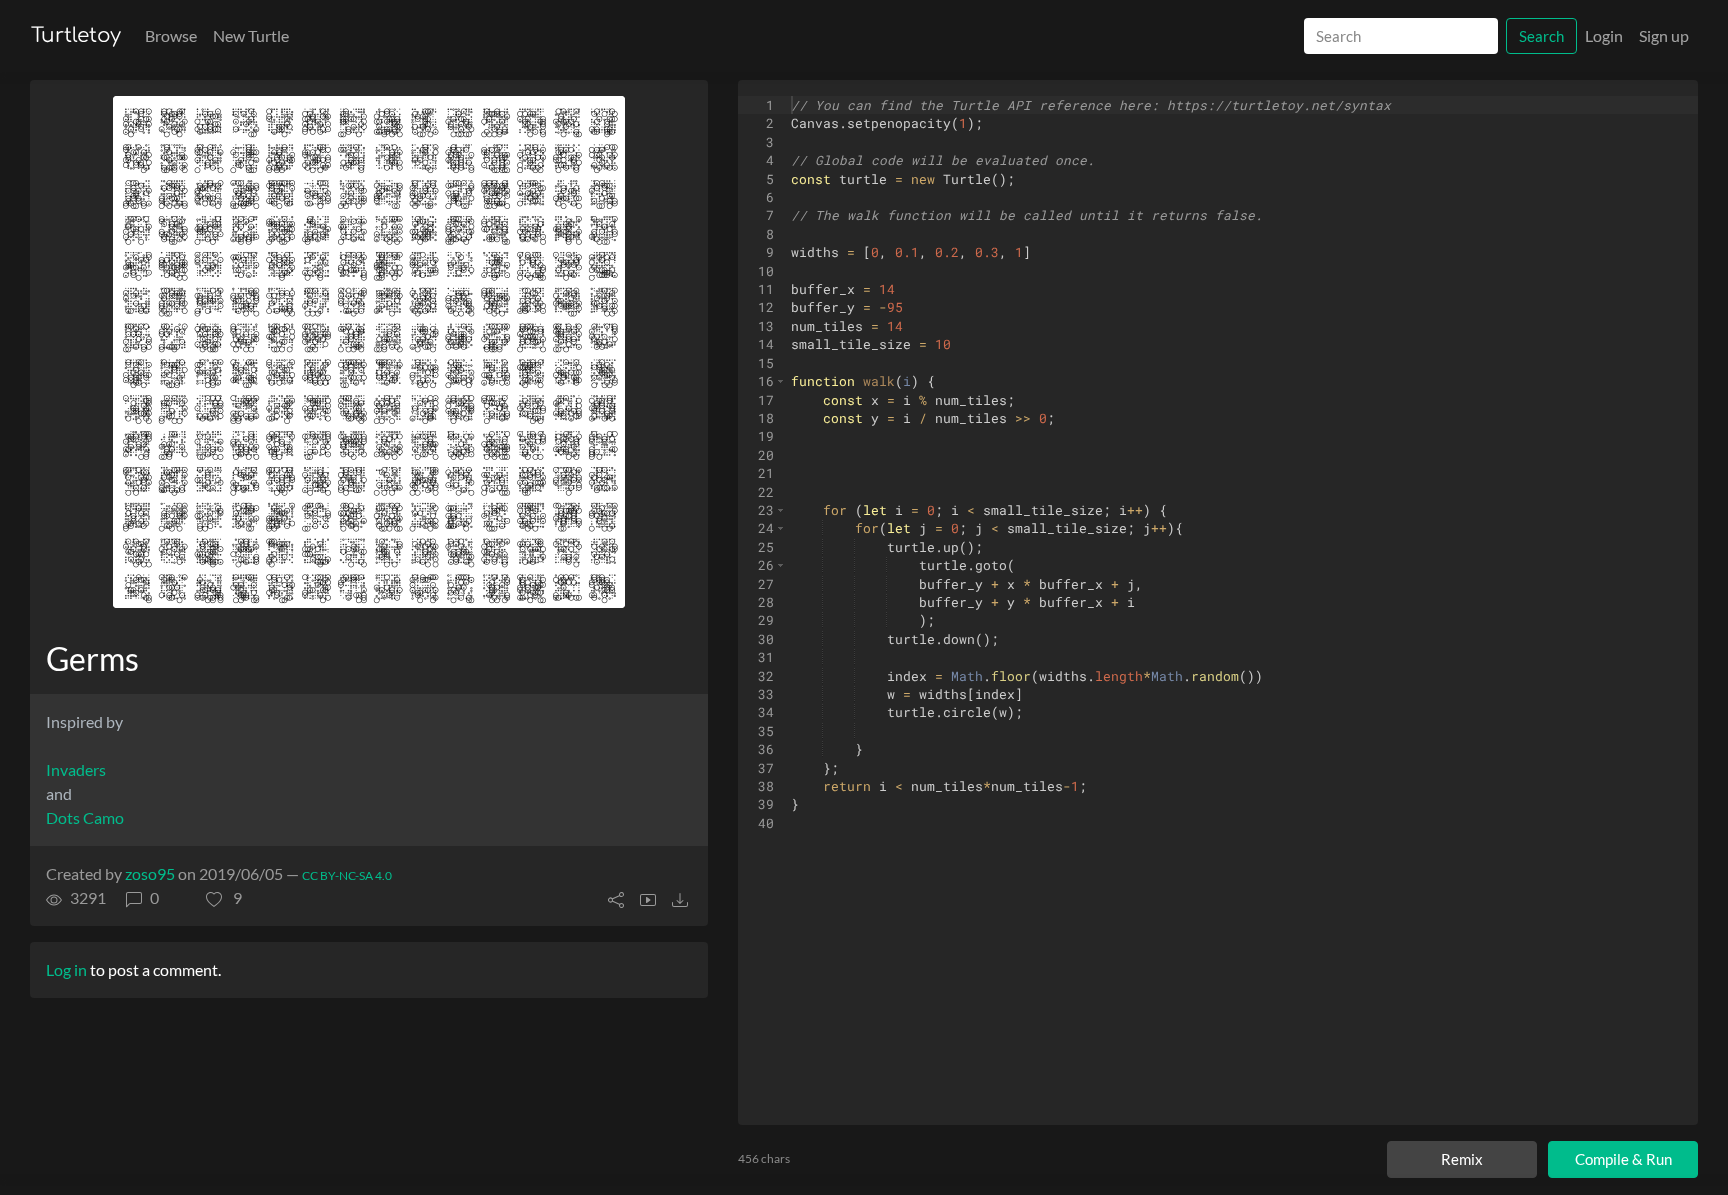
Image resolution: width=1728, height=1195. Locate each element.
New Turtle (251, 35)
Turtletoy (76, 35)
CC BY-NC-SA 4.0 (347, 875)
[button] (224, 898)
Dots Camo (85, 817)
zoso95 (150, 873)
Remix (1462, 1159)
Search (1541, 36)
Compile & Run (1623, 1159)
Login (1604, 35)
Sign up (1664, 35)
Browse (171, 35)
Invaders (76, 769)
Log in (66, 969)
